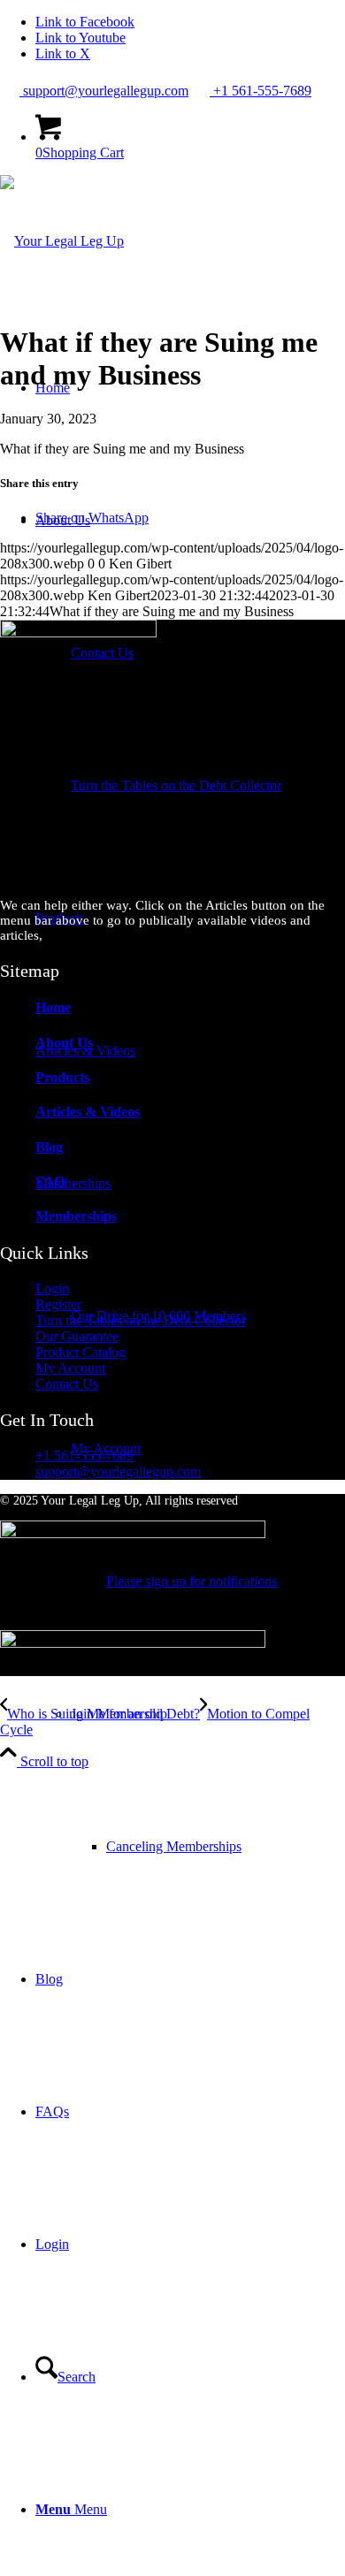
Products (62, 1077)
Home (53, 1007)
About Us (64, 1043)
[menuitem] (208, 786)
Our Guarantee (77, 1336)
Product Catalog (80, 1352)
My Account (70, 1368)
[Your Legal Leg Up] (62, 241)
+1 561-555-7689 (261, 91)
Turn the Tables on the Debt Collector (141, 1320)
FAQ (50, 1181)
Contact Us (67, 1384)
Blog (49, 1147)
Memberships (76, 1216)
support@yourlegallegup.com (104, 91)
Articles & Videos (88, 1112)
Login (52, 1288)
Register (58, 1304)
